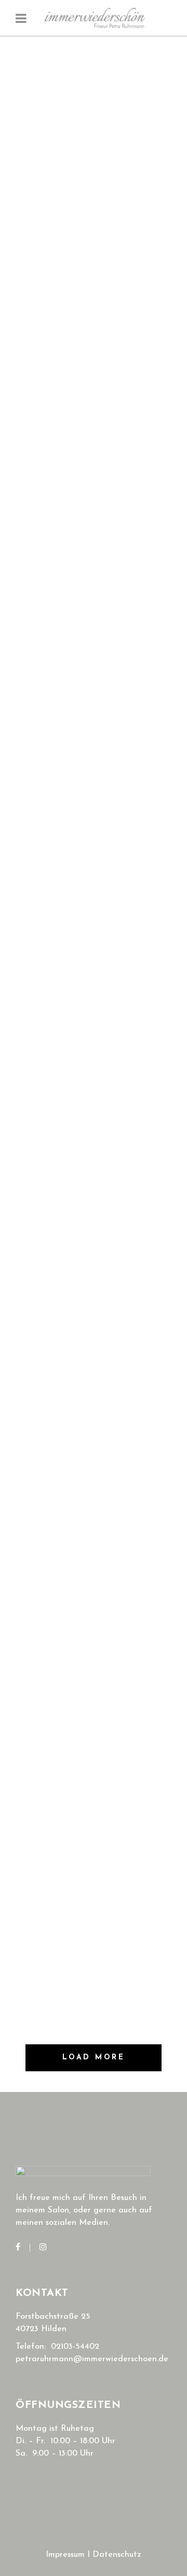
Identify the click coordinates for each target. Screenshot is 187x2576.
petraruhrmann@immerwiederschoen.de (92, 2359)
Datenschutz (117, 2555)
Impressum (65, 2555)
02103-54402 (75, 2347)
